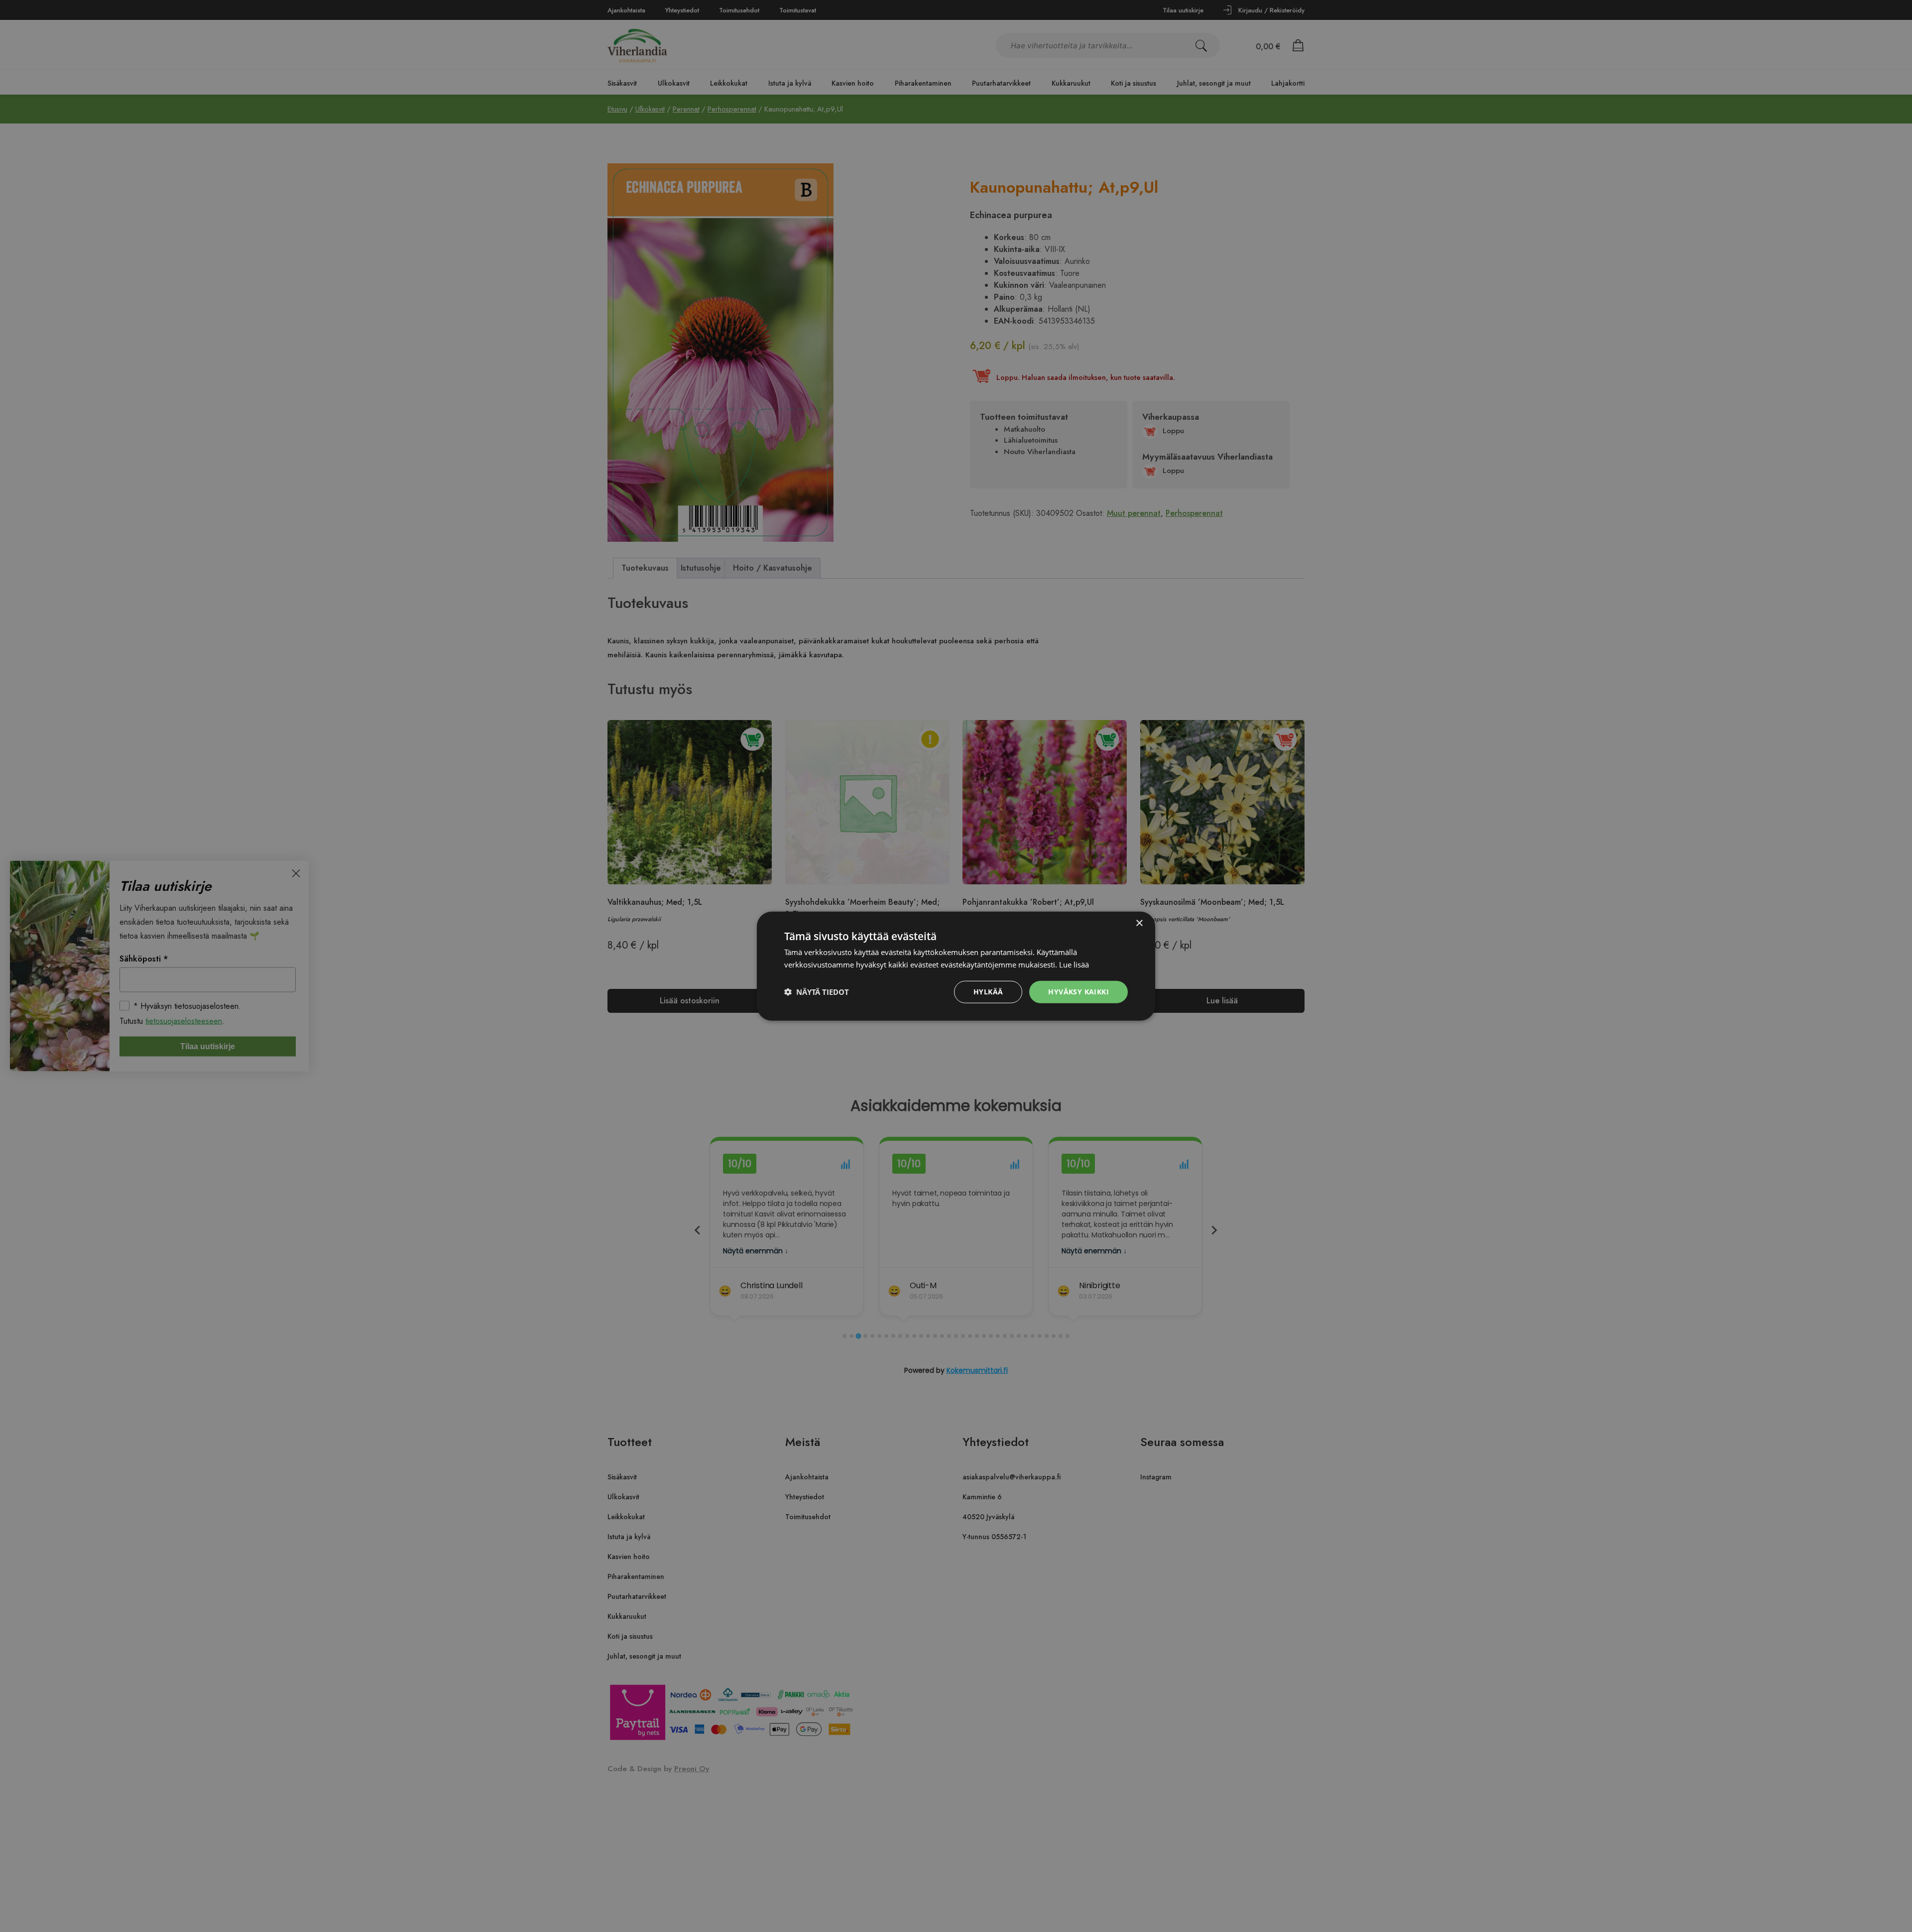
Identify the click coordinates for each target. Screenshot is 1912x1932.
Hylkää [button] (988, 992)
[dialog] (956, 966)
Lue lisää (1074, 965)
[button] (817, 992)
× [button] (1139, 923)
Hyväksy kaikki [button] (1078, 992)
